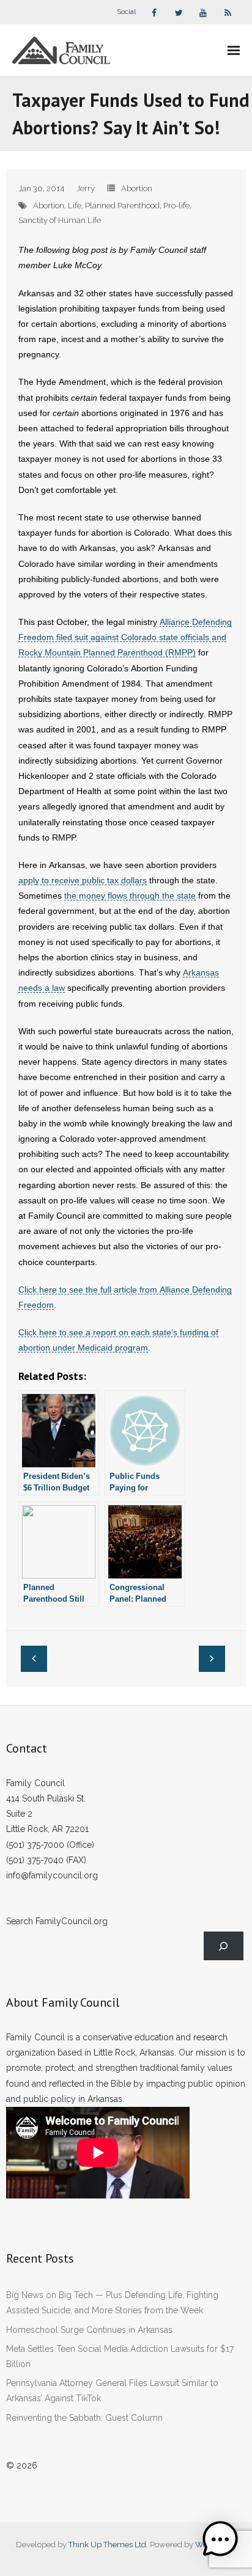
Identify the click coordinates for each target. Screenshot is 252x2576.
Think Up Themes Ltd (107, 2545)
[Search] (224, 1946)
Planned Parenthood (122, 206)
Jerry (86, 188)
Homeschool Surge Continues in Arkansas (89, 2330)
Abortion (137, 188)
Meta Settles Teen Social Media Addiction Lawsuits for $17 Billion (120, 2356)
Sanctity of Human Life (60, 220)
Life (75, 206)
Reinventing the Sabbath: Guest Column (84, 2418)
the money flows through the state (130, 896)
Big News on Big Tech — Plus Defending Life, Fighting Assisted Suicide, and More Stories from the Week (112, 2303)
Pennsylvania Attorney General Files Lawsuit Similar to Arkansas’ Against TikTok (112, 2391)
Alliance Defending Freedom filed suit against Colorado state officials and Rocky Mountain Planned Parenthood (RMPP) (125, 637)
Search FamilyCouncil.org (57, 1921)
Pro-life (176, 206)
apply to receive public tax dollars (83, 880)
